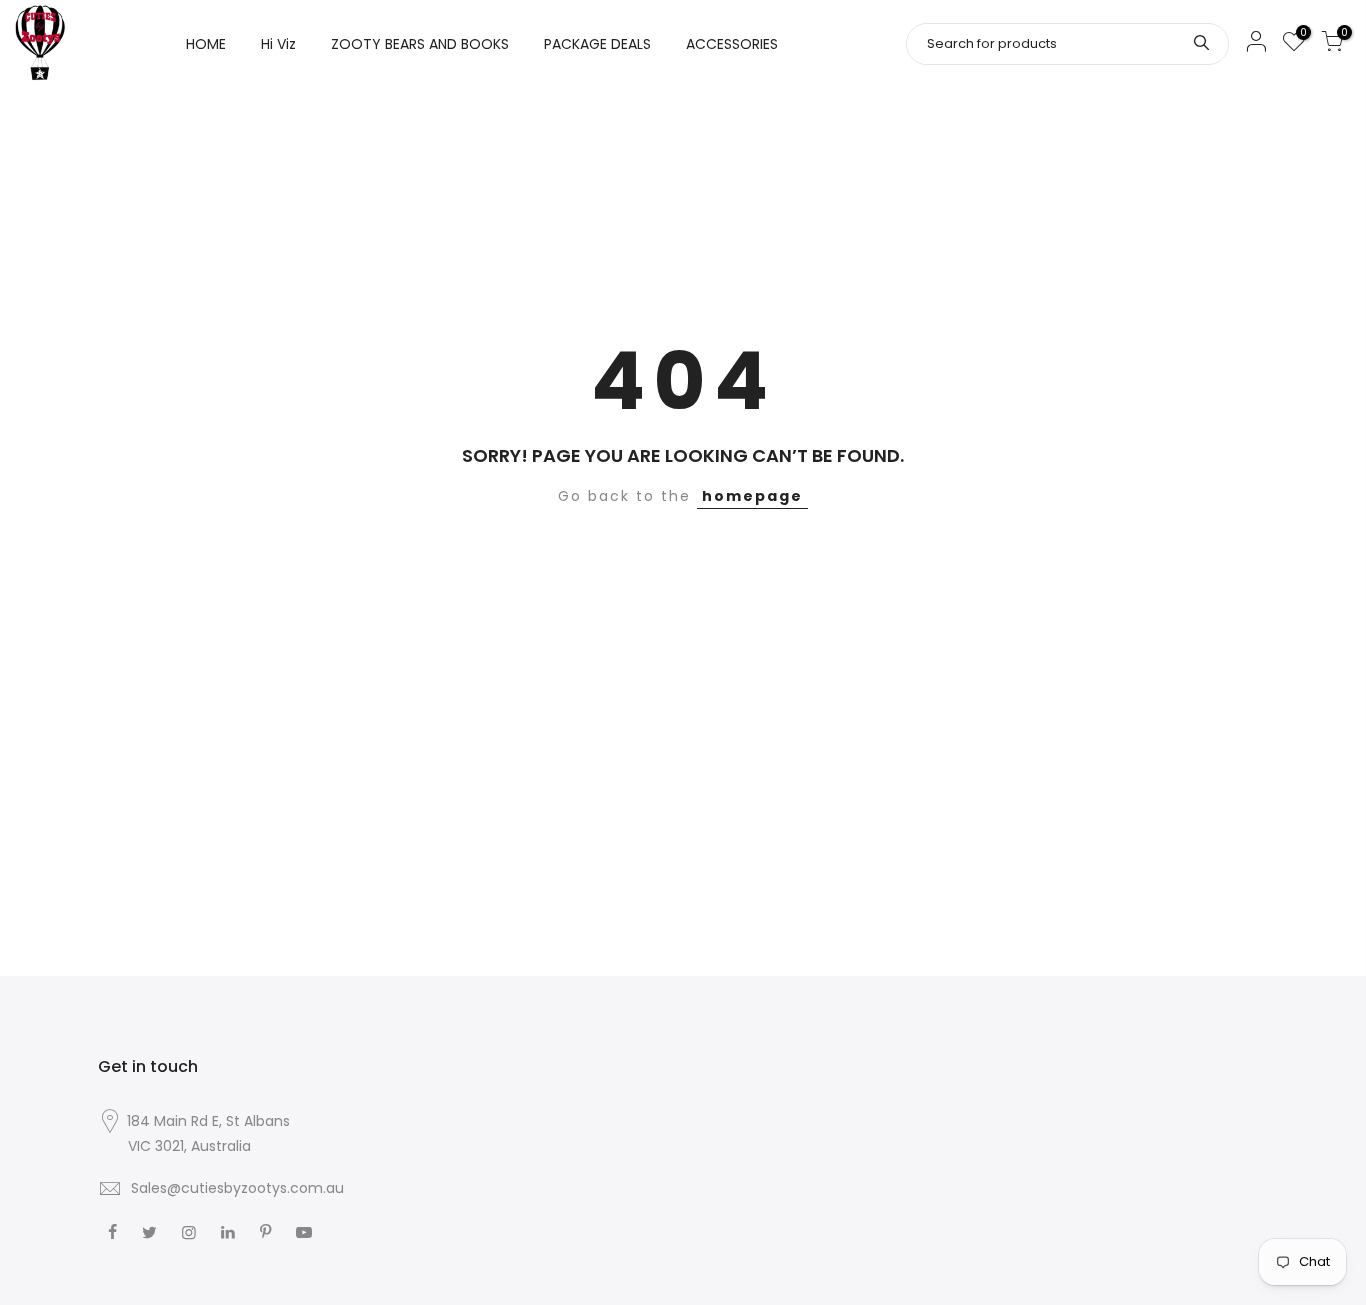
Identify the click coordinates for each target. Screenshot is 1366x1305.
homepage (752, 496)
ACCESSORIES (732, 44)
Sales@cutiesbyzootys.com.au (237, 1188)
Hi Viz (278, 44)
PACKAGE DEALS (597, 44)
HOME (206, 44)
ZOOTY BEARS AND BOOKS (420, 44)
